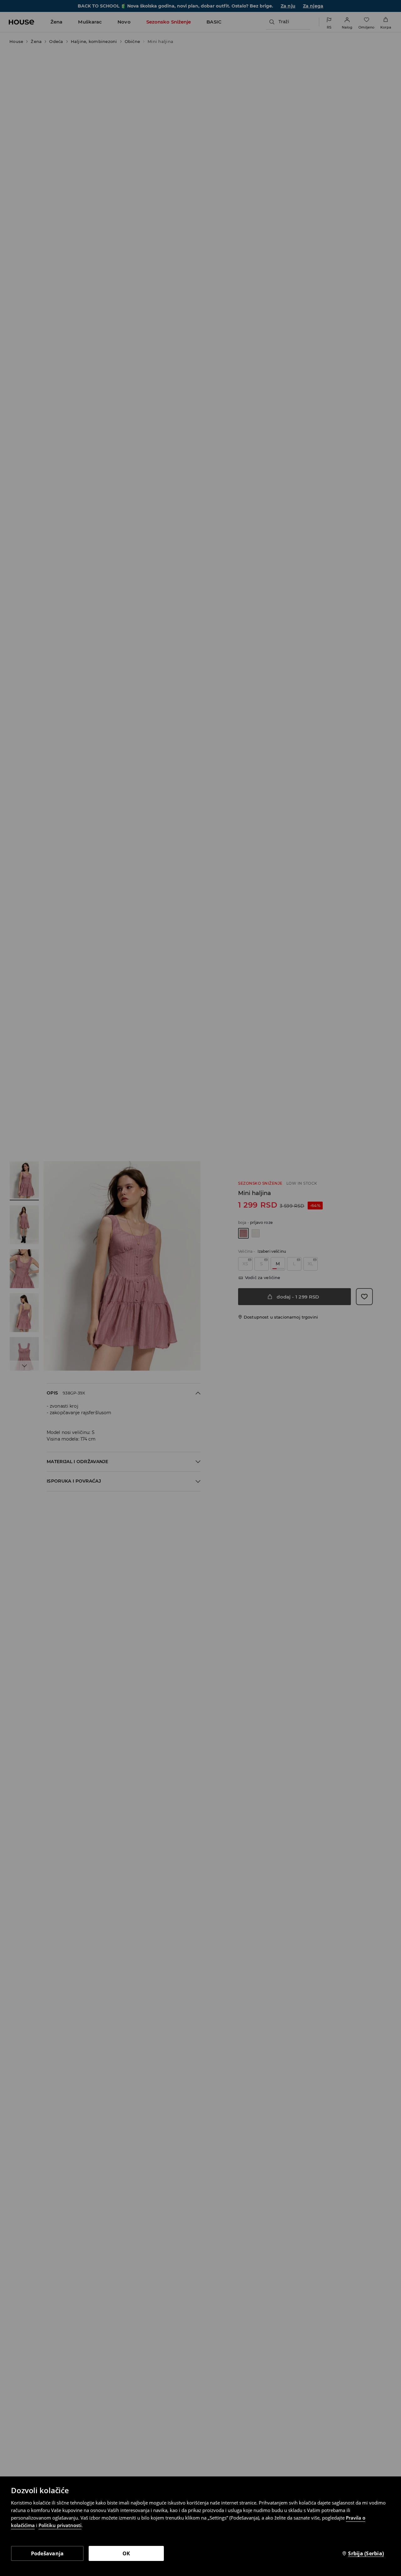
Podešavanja (47, 2553)
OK (126, 2553)
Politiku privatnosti (60, 2525)
